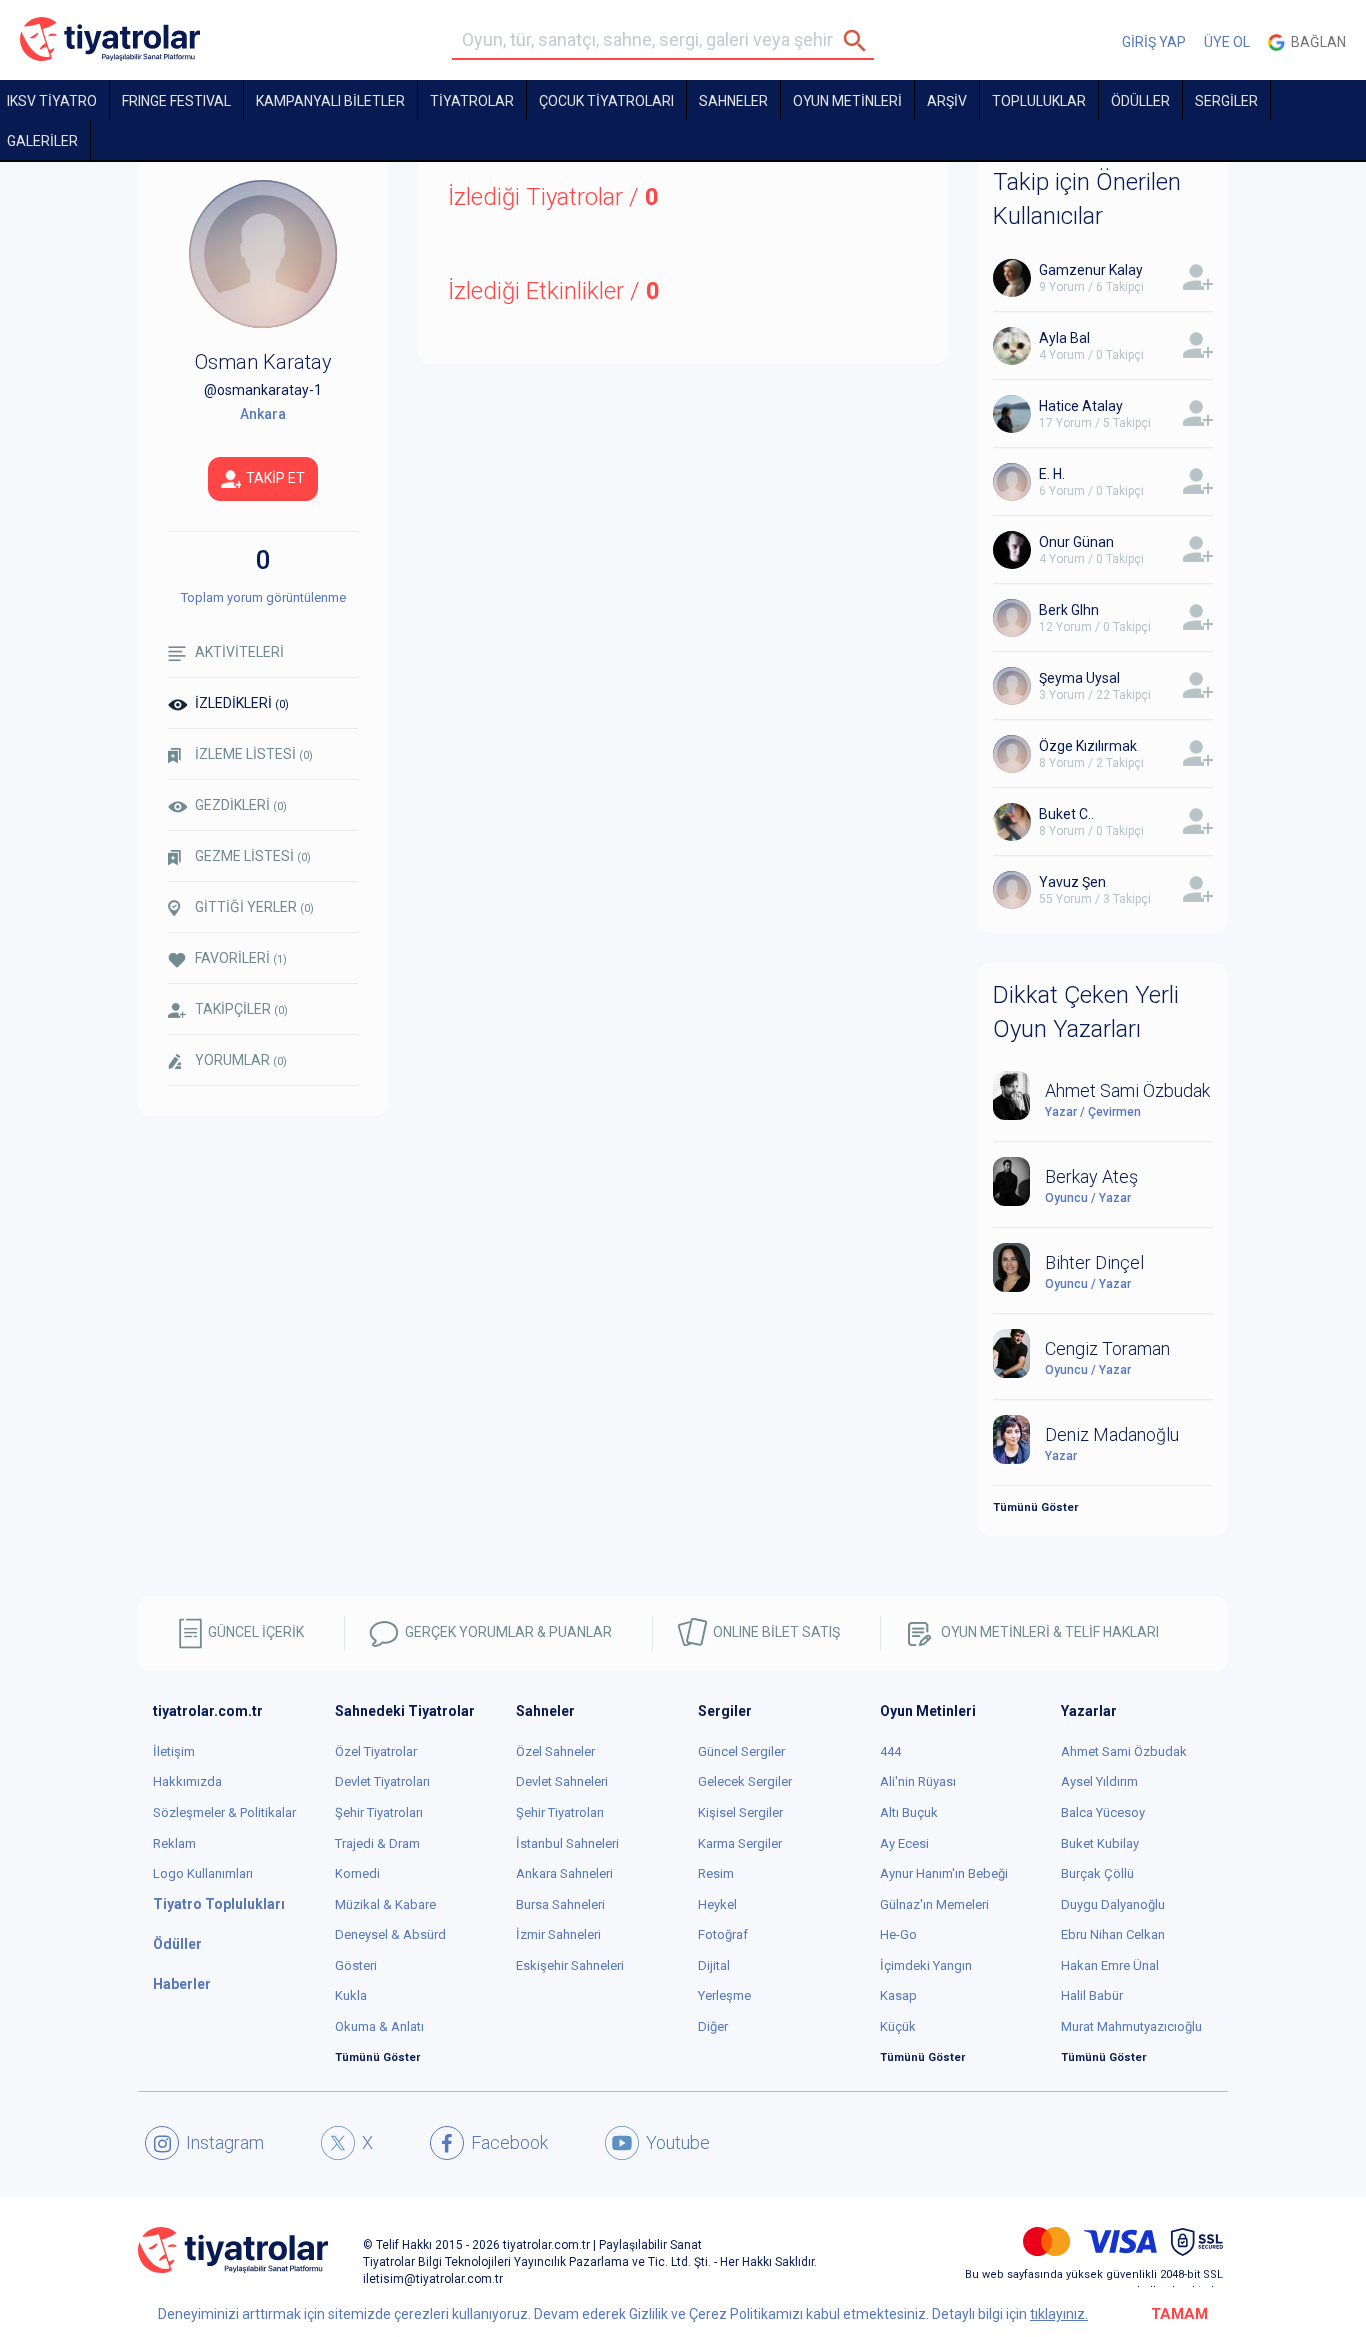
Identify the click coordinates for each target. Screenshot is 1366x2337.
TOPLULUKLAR (1039, 101)
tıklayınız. (1059, 2314)
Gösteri (356, 1965)
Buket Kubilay (1100, 1843)
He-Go (898, 1934)
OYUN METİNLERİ (847, 101)
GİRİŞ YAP (1154, 42)
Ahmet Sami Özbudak (1124, 1751)
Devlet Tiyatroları (382, 1781)
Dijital (714, 1965)
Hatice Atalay (1081, 406)
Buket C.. (1066, 814)
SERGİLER (1226, 101)
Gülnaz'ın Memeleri (934, 1904)
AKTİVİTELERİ (239, 652)
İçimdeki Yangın (926, 1965)
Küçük (898, 2026)
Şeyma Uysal (1079, 678)
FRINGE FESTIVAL (176, 101)
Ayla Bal (1064, 338)
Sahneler (733, 101)
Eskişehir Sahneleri (570, 1965)
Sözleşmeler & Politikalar (224, 1812)
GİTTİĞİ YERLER (254, 907)
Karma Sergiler (740, 1843)
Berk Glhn (1069, 610)
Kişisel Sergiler (740, 1812)
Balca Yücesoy (1103, 1812)
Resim (716, 1873)
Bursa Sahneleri (560, 1904)
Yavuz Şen (1072, 882)
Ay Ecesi (904, 1843)
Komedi (357, 1873)
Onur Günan (1076, 542)
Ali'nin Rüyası (918, 1781)
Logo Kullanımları (203, 1873)
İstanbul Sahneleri (567, 1843)
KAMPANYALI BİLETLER (330, 101)
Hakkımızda (187, 1781)
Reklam (174, 1843)
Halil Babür (1092, 1995)
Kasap (898, 1995)
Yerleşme (724, 1995)
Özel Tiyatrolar (376, 1751)
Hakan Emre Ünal (1110, 1965)
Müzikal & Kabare (385, 1904)
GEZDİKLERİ (241, 805)
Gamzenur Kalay (1091, 270)
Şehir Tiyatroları (379, 1812)
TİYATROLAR (472, 101)
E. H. (1052, 474)
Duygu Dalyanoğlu (1113, 1904)
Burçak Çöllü (1097, 1873)
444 (890, 1751)
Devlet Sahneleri (562, 1781)
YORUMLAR (241, 1060)
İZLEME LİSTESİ (254, 754)
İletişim (174, 1751)
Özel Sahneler (555, 1751)
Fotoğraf (723, 1934)
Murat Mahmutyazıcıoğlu (1131, 2026)
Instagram (225, 2142)
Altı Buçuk (909, 1812)
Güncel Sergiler (741, 1751)
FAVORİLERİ (241, 958)
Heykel (717, 1904)
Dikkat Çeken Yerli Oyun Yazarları (1086, 1012)
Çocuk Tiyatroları (606, 101)
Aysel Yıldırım (1099, 1781)
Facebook (509, 2142)
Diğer (713, 2026)
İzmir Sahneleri (558, 1934)
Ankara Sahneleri (564, 1873)
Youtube (678, 2142)
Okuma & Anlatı (379, 2026)
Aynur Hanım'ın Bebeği (944, 1873)
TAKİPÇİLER (241, 1009)
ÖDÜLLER (1140, 101)
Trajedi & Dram (377, 1843)
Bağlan (1315, 42)
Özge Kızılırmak (1088, 746)
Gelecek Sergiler (745, 1781)
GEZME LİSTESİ (253, 856)
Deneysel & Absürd (390, 1934)
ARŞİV (947, 101)
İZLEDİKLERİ (242, 703)
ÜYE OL (1227, 42)
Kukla (351, 1995)
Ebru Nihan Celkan (1113, 1934)
